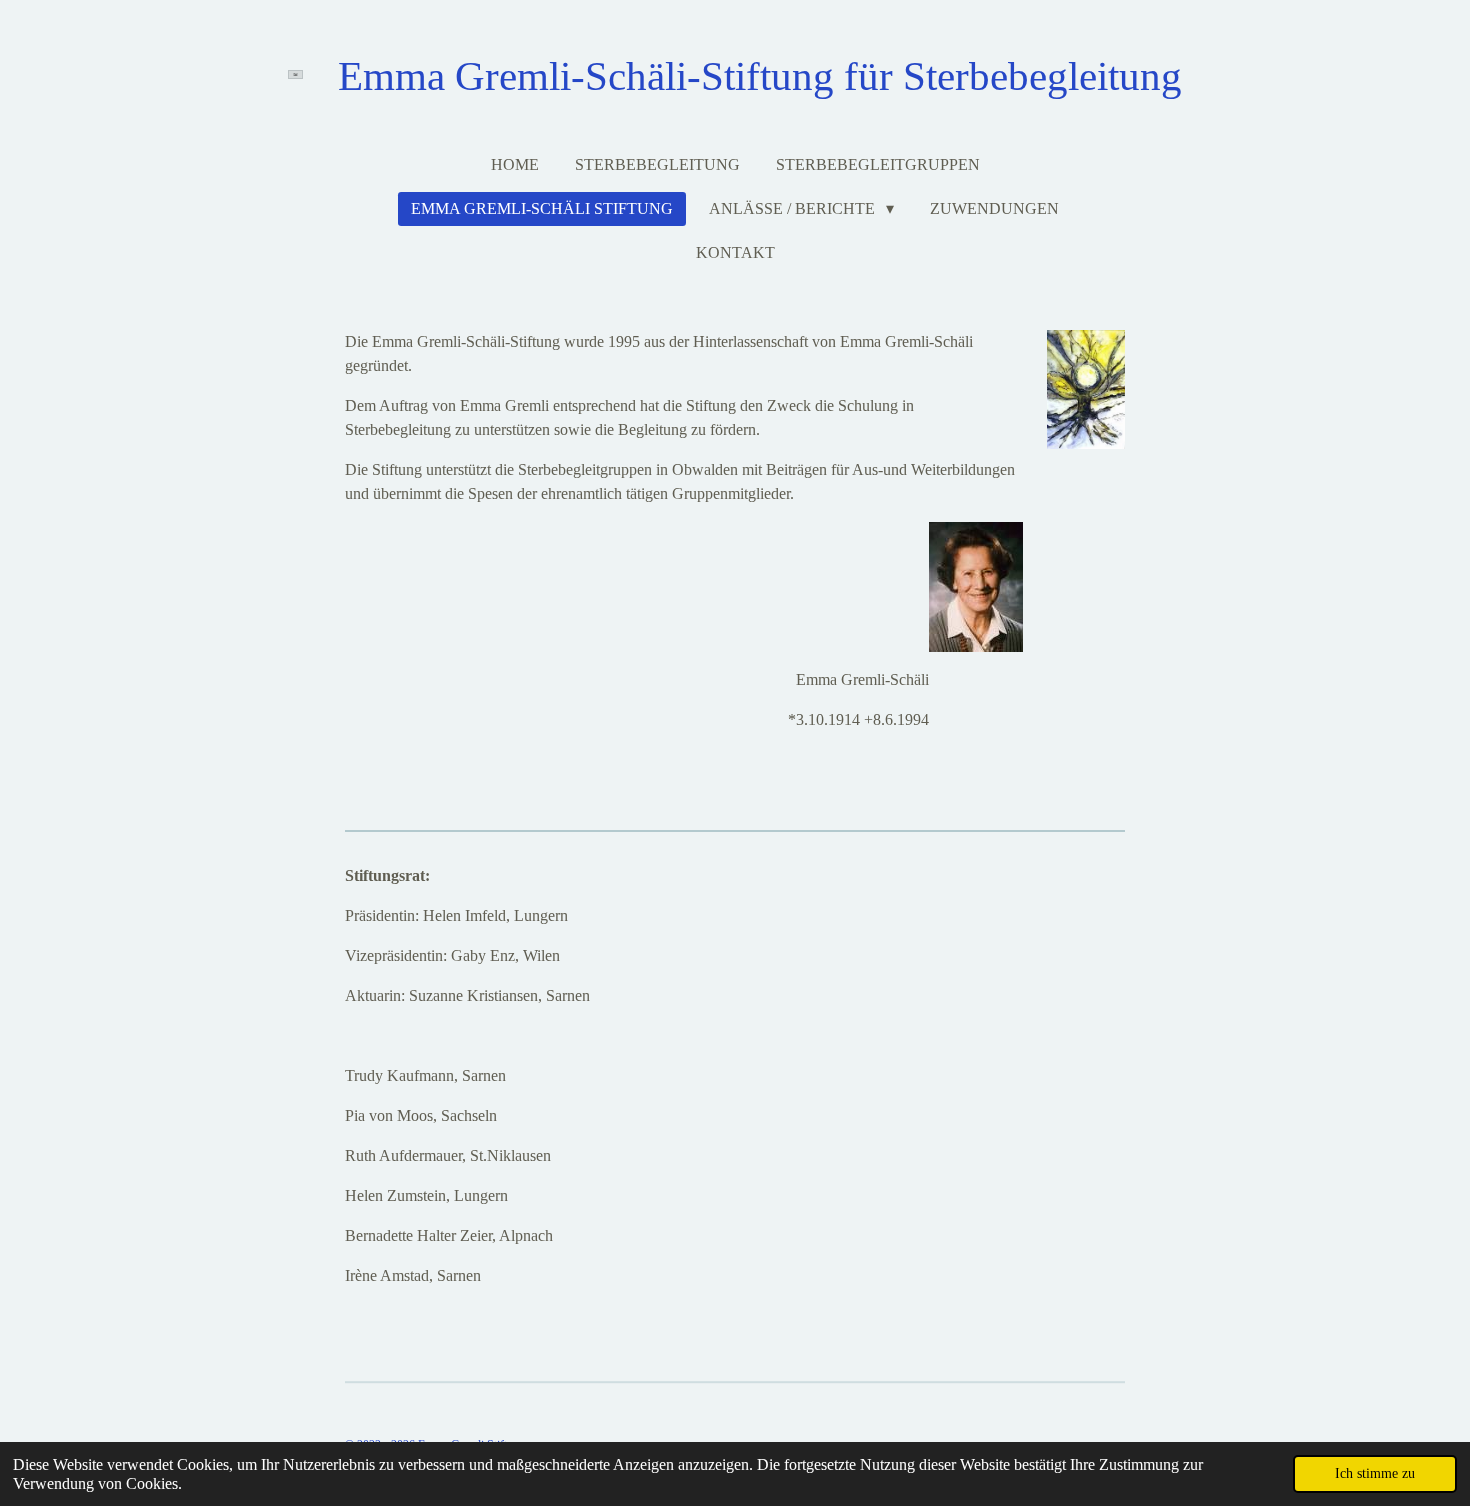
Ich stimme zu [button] (1375, 1473)
